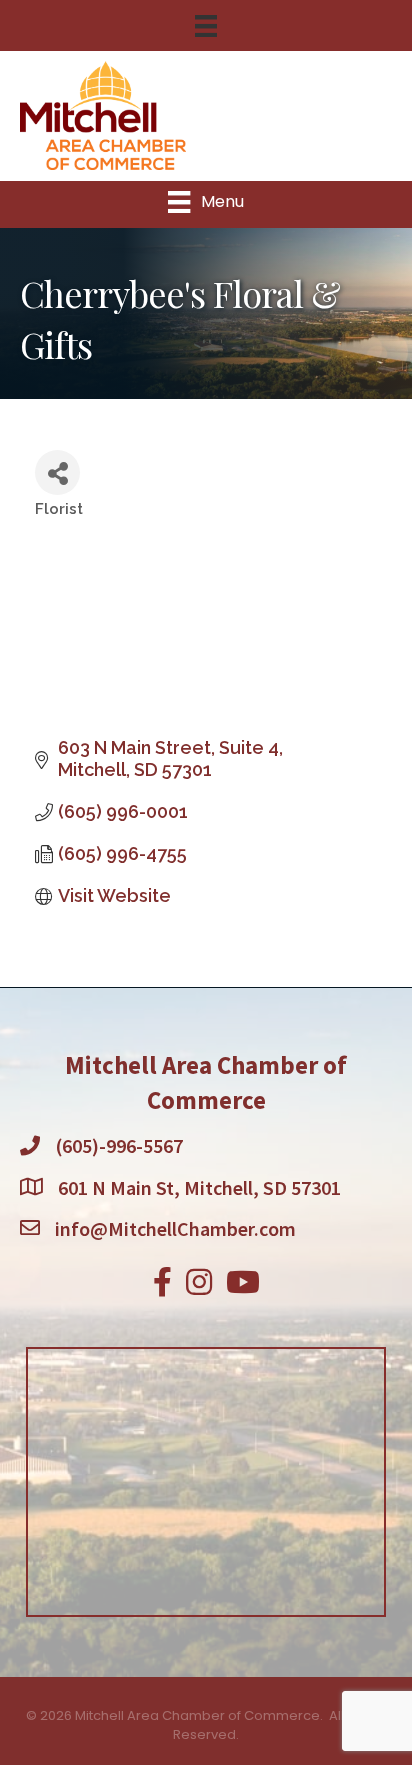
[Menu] (206, 26)
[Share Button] (57, 472)
